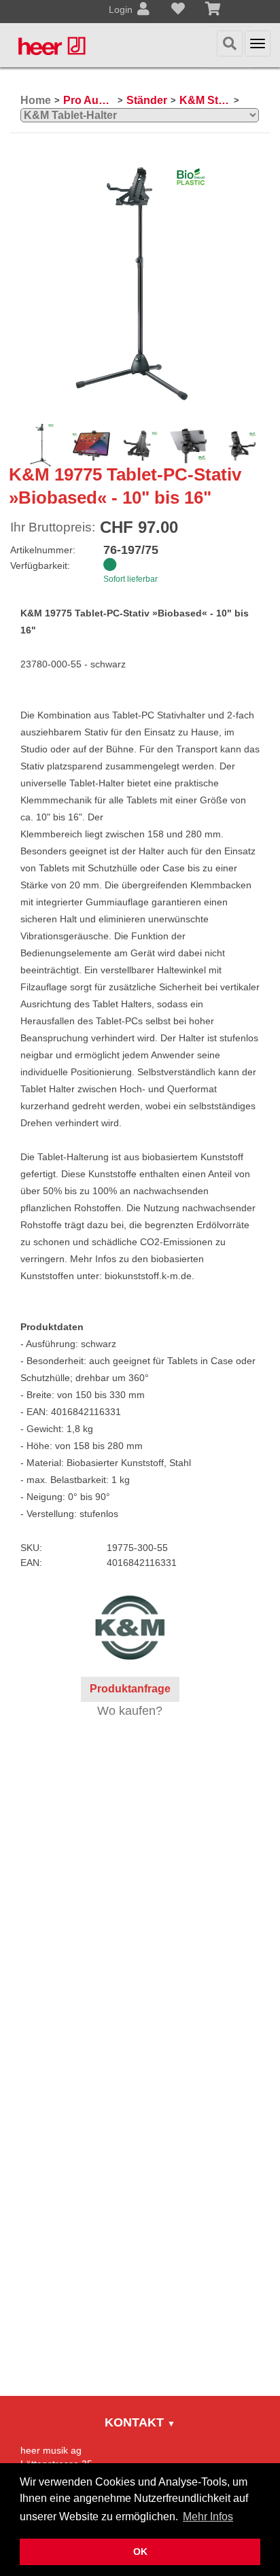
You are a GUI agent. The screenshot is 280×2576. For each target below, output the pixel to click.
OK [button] (140, 2552)
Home (36, 100)
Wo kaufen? (130, 1711)
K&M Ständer (205, 100)
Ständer (147, 100)
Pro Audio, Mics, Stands (89, 100)
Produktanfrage (130, 1689)
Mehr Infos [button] (208, 2517)
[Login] (143, 10)
